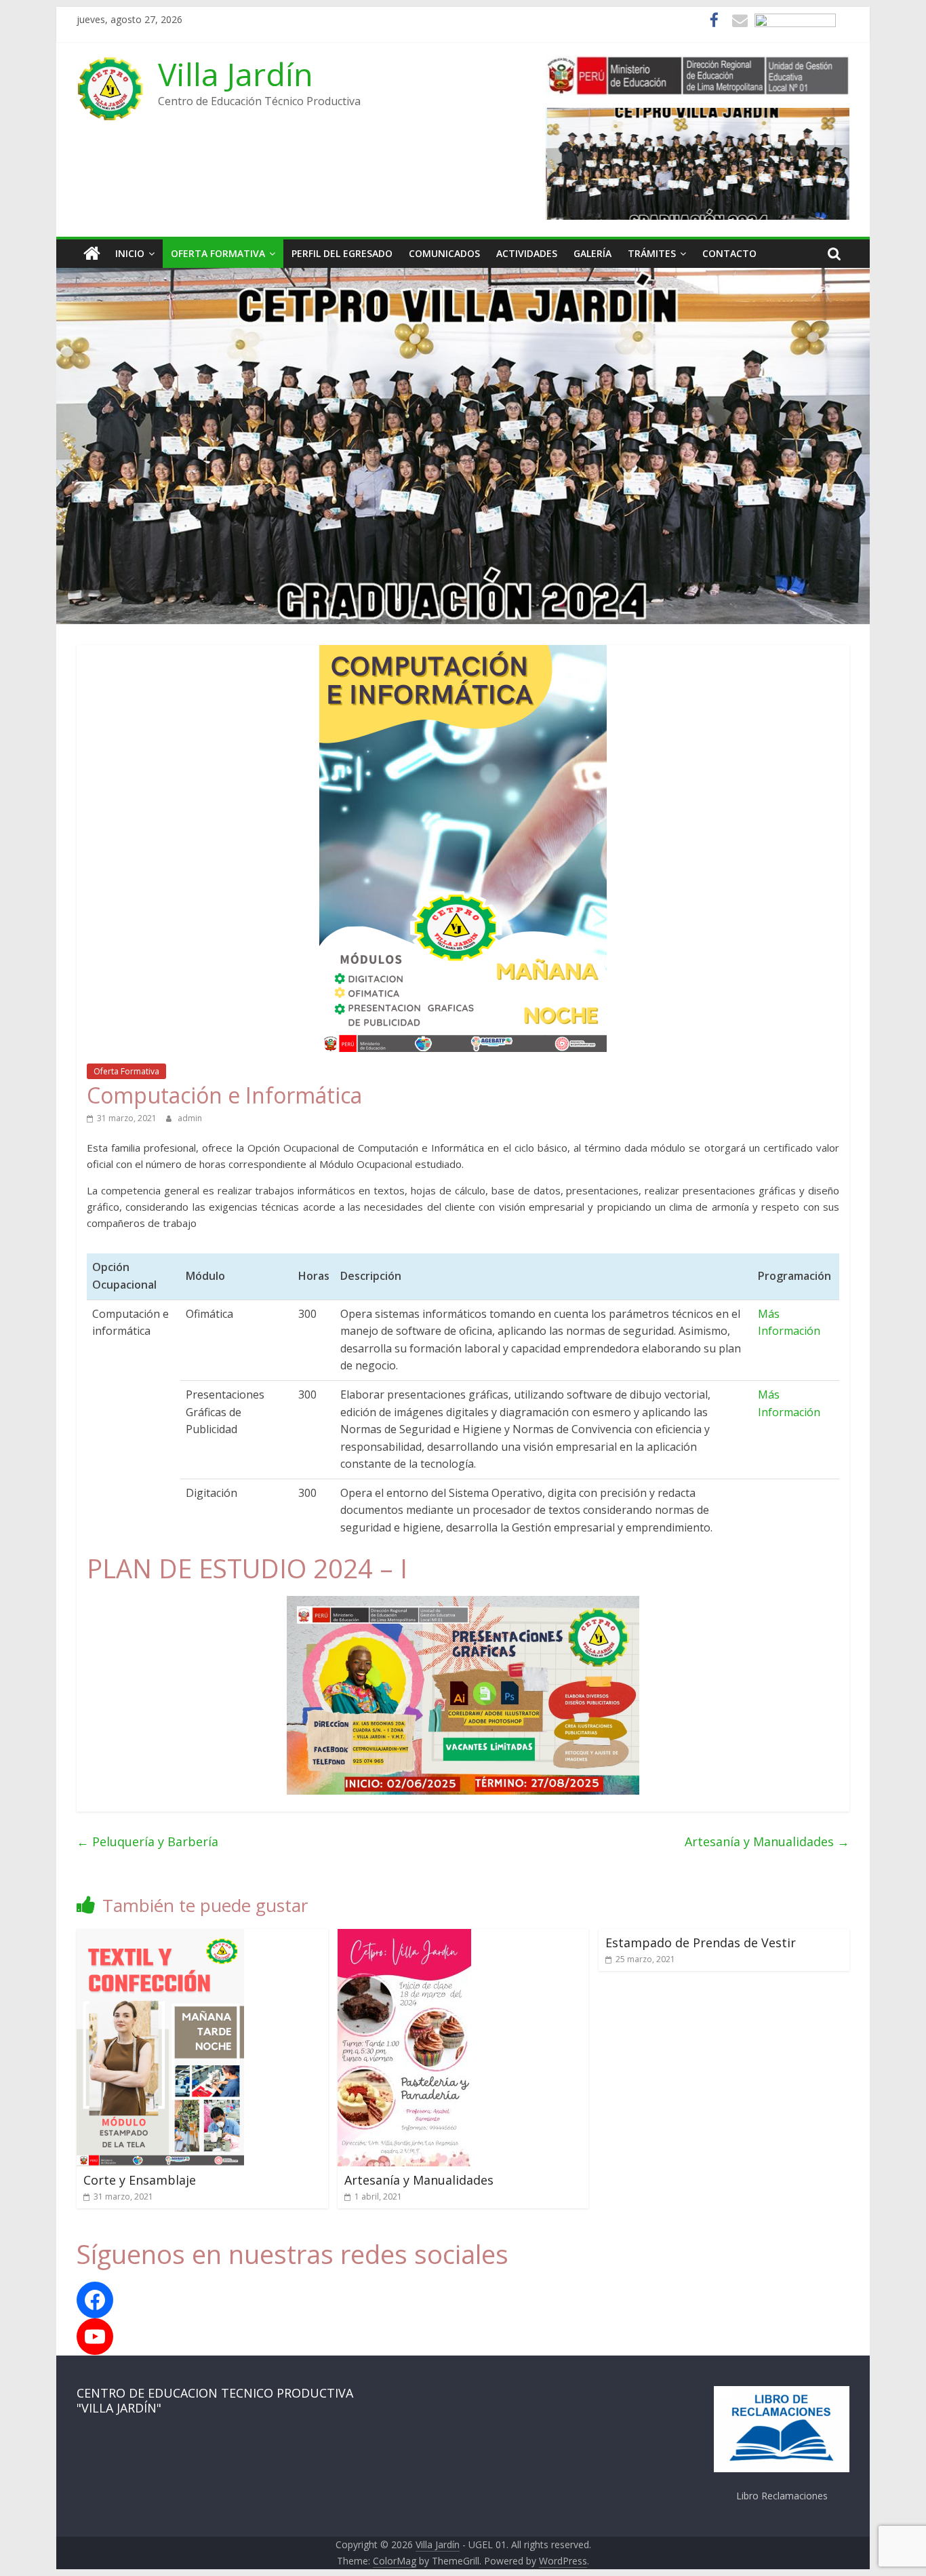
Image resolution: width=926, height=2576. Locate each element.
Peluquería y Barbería (147, 1841)
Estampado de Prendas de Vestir (701, 1943)
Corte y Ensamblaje (140, 2180)
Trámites (652, 253)
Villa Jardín (236, 74)
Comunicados (444, 253)
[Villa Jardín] (92, 254)
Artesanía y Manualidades (767, 1841)
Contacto (729, 253)
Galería (592, 253)
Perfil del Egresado (342, 253)
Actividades (527, 253)
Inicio (130, 253)
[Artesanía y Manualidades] (404, 1937)
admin (190, 1118)
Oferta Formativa (218, 253)
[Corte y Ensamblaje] (160, 1937)
